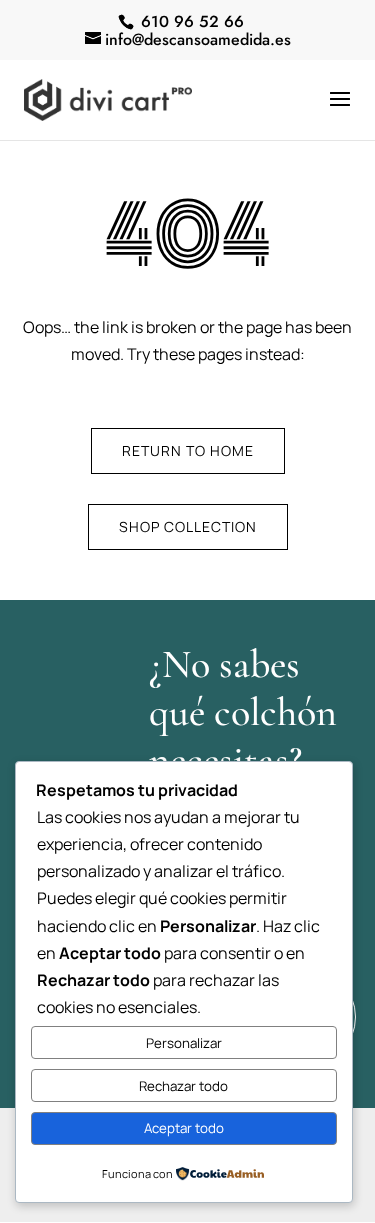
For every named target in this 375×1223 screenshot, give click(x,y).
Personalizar (184, 1043)
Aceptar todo (184, 1128)
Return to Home (188, 450)
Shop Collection (188, 526)
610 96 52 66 (190, 21)
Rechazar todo (183, 1086)
